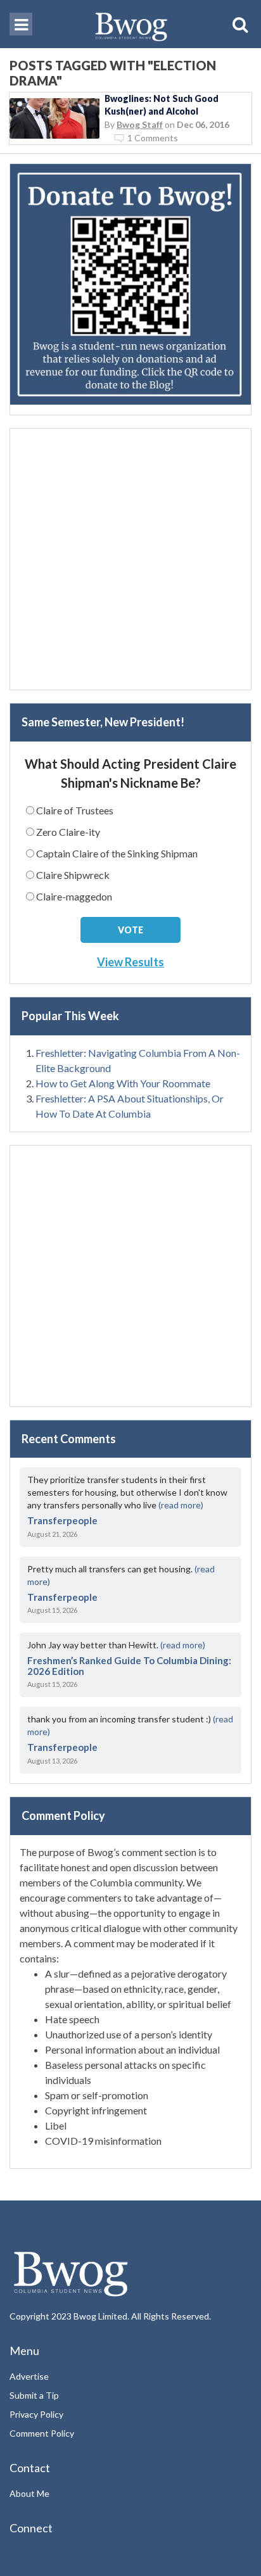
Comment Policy (42, 2433)
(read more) (181, 1505)
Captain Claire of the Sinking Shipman (117, 853)
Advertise (29, 2376)
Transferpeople (62, 1520)
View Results (130, 962)
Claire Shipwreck (73, 875)
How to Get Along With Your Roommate (123, 1083)
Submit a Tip (34, 2395)
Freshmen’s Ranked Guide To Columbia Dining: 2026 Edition (129, 1666)
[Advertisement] (130, 559)
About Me (29, 2493)
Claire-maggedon (74, 896)
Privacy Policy (36, 2414)
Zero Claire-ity (68, 832)
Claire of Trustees (75, 810)
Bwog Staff (140, 124)
